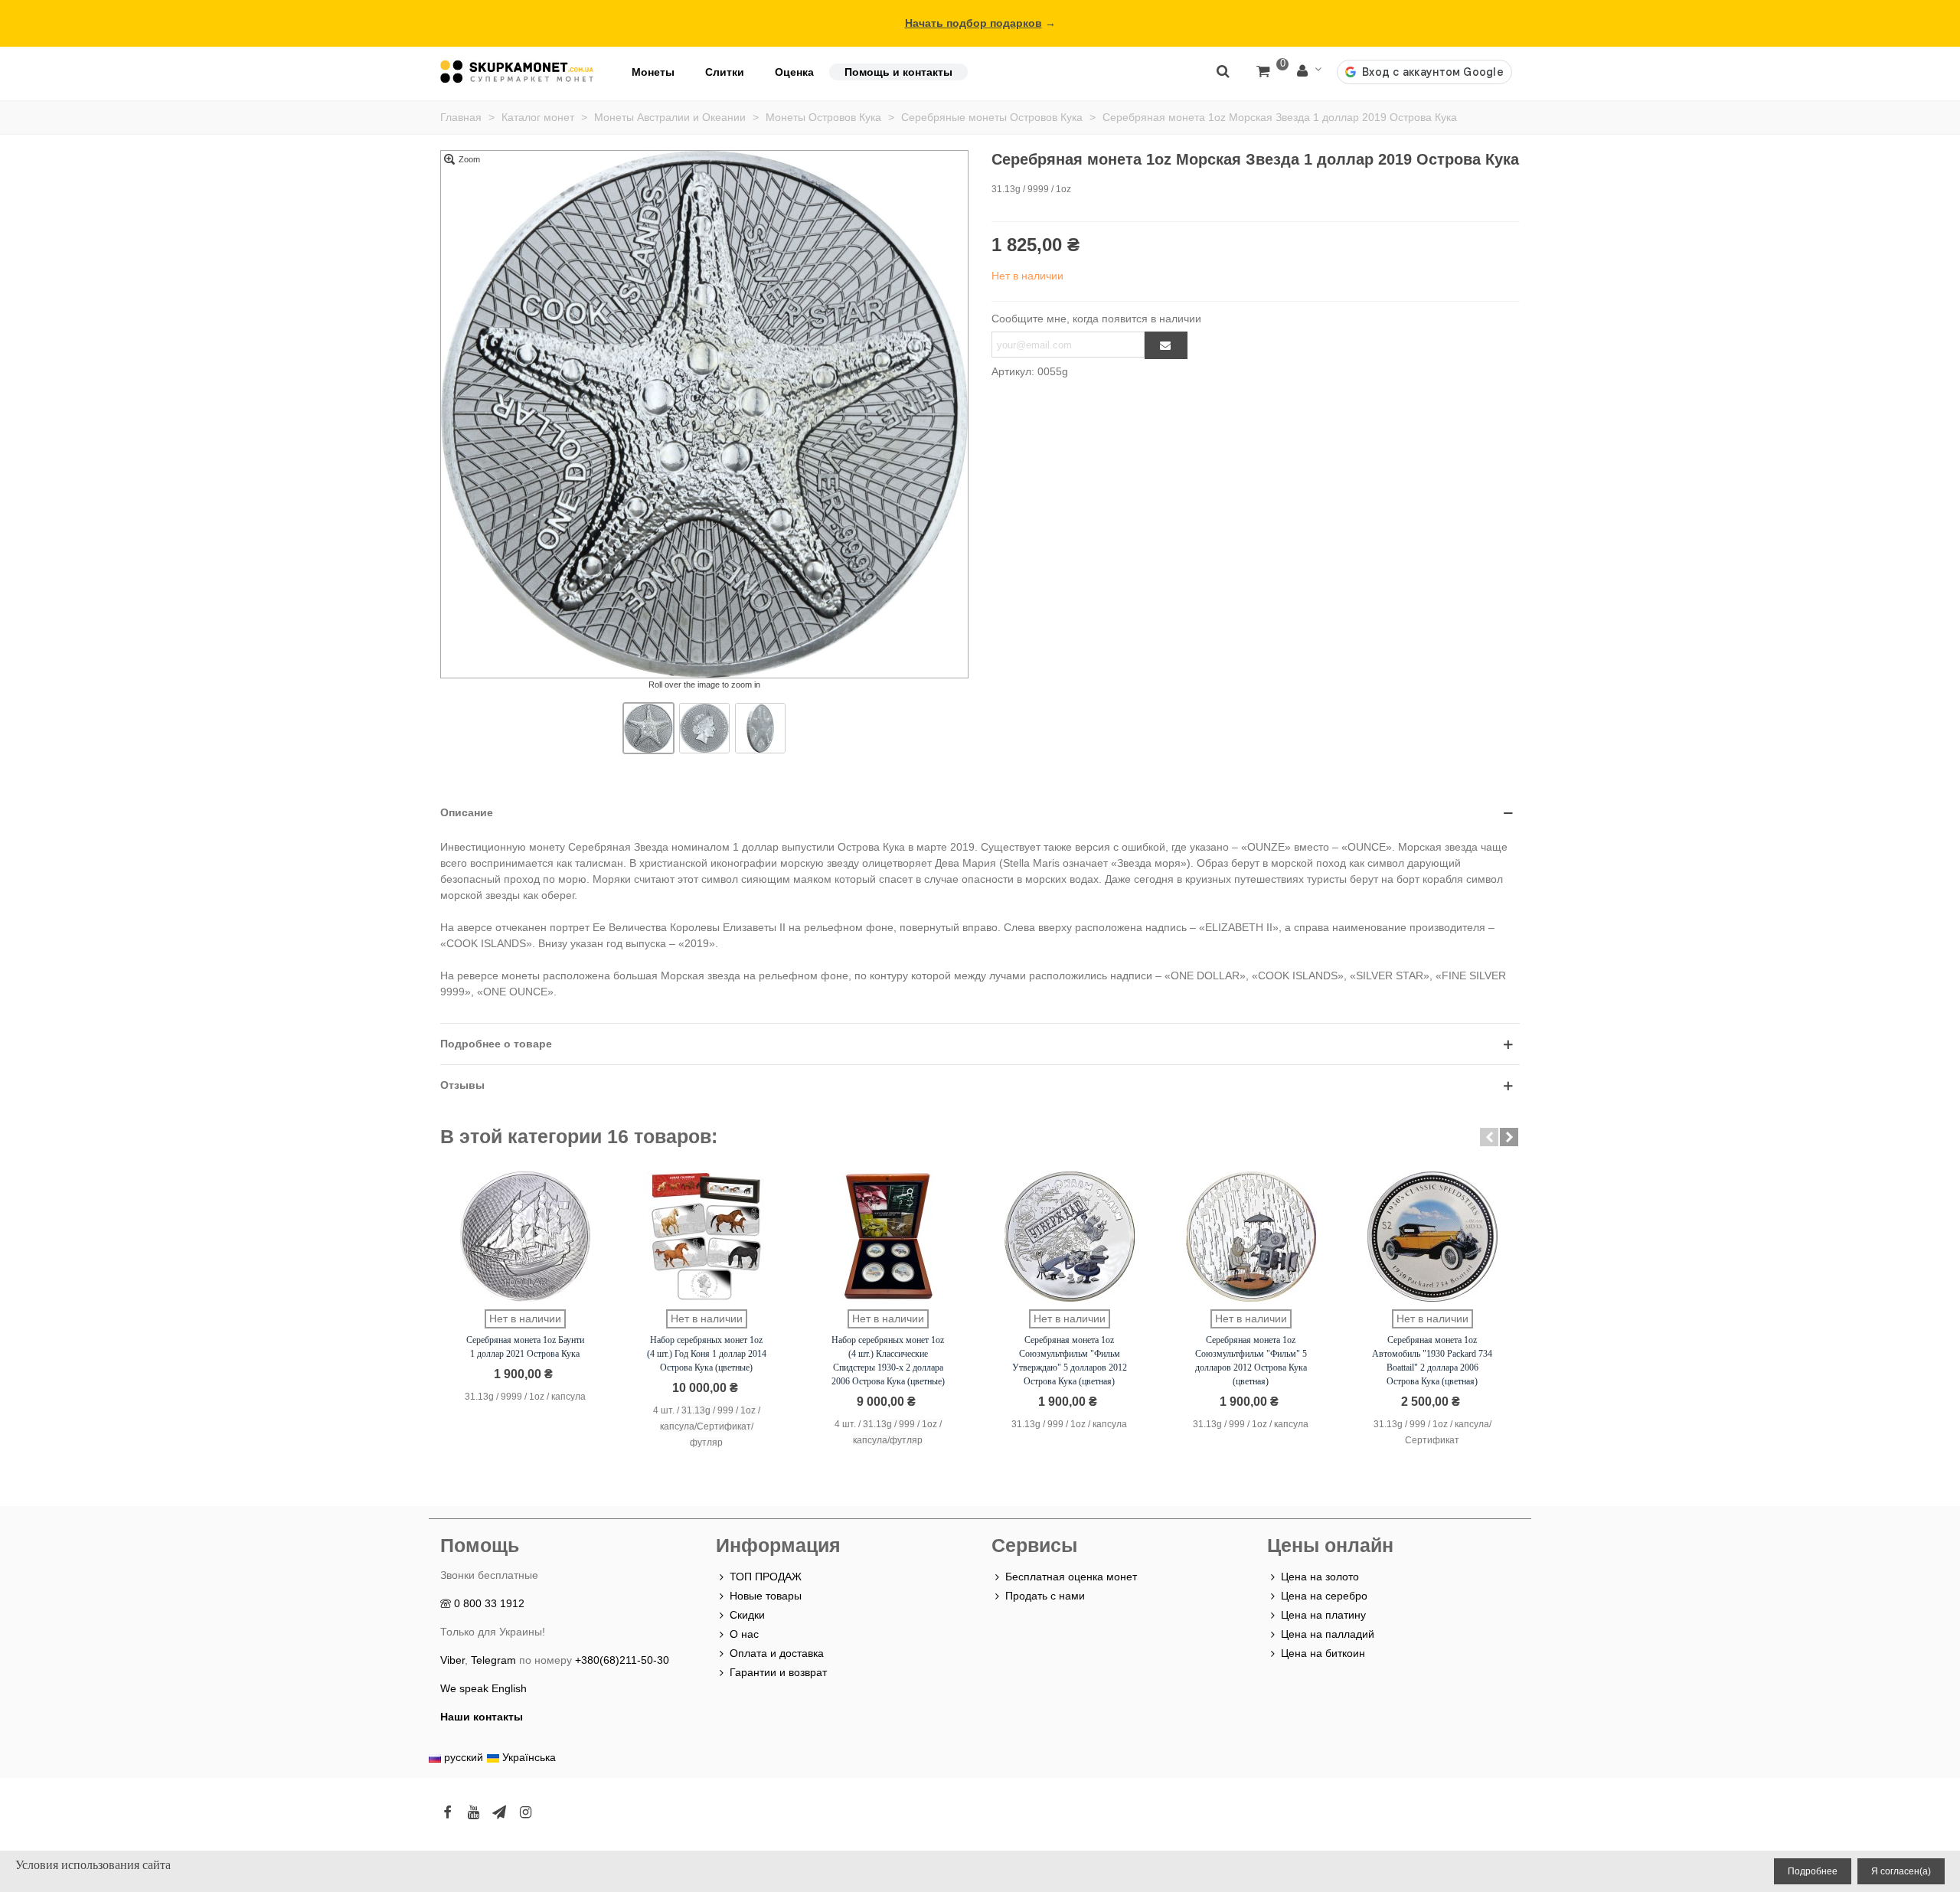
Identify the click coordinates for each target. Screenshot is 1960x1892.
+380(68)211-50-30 (622, 1660)
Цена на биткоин (1323, 1653)
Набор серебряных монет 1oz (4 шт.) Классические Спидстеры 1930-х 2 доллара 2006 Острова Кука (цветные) (888, 1361)
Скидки (747, 1615)
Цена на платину (1323, 1615)
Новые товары (766, 1596)
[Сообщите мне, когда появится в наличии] (1166, 345)
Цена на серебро (1324, 1596)
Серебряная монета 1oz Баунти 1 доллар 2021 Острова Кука (525, 1347)
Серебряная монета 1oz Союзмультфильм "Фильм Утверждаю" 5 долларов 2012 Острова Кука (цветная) (1070, 1361)
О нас (744, 1634)
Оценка (794, 72)
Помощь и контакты (898, 72)
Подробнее (1813, 1871)
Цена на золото (1320, 1577)
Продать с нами (1045, 1596)
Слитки (725, 72)
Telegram (493, 1660)
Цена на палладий (1328, 1634)
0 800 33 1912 (489, 1603)
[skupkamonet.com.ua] (517, 72)
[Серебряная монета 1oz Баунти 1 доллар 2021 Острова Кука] (525, 1237)
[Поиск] (1223, 70)
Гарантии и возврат (778, 1672)
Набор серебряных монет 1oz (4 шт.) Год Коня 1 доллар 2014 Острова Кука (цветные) (707, 1354)
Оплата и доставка (777, 1653)
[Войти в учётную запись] (1309, 72)
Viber (452, 1660)
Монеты (653, 72)
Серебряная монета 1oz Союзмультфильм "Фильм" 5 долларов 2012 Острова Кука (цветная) (1251, 1361)
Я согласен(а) (1901, 1871)
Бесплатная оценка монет (1071, 1577)
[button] (1489, 1137)
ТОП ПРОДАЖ (766, 1577)
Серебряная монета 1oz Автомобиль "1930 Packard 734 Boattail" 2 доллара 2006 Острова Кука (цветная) (1432, 1361)
